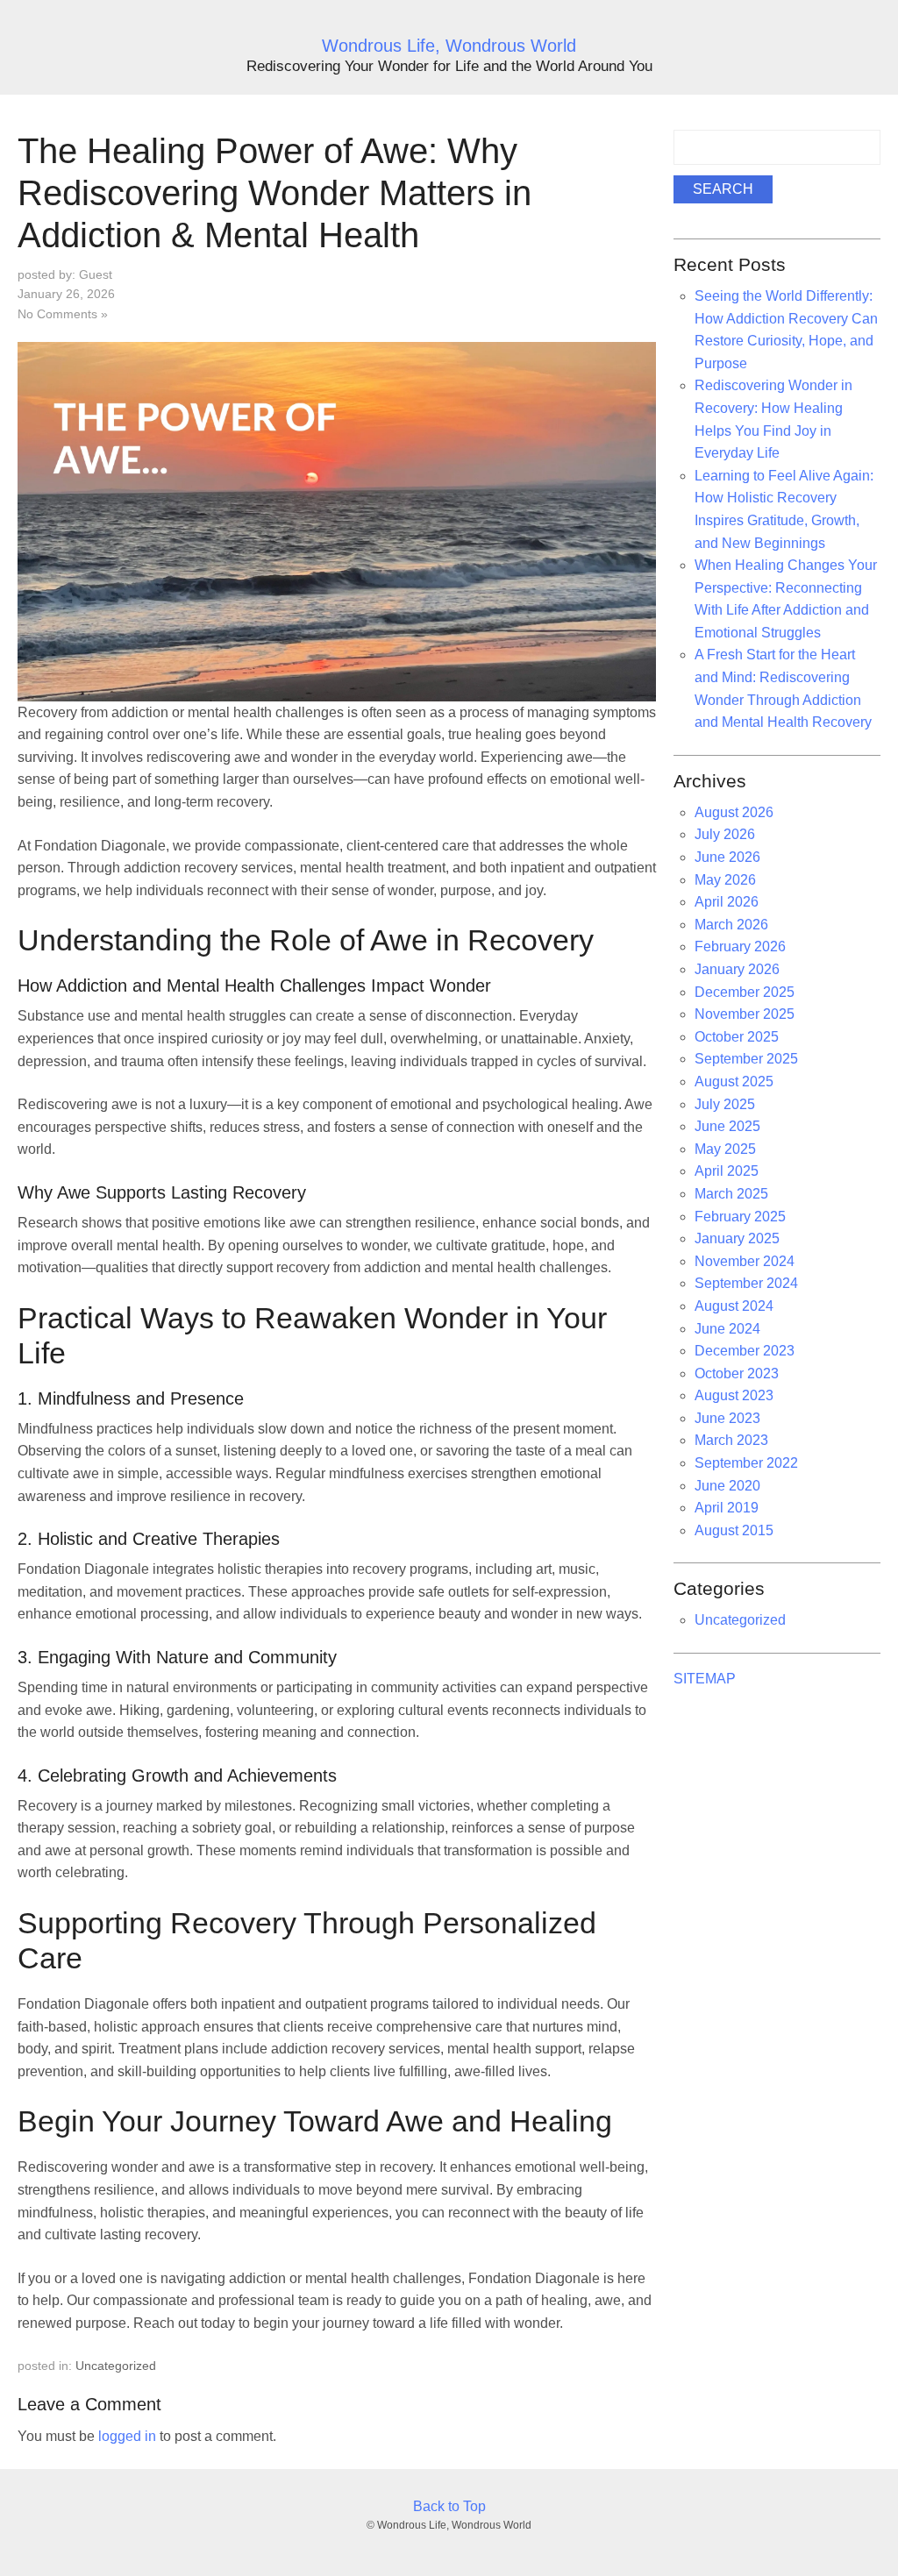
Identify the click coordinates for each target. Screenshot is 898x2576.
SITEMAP (705, 1679)
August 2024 (734, 1306)
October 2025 (737, 1037)
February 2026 (740, 946)
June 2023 (727, 1418)
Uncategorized (116, 2366)
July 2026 (725, 834)
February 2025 (740, 1217)
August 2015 (734, 1530)
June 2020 (727, 1486)
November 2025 (745, 1014)
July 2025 (725, 1104)
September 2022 (746, 1463)
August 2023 (734, 1395)
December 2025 (745, 992)
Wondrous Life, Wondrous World (449, 46)
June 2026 (727, 857)
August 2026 (734, 812)
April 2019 (727, 1508)
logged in (127, 2436)
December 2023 (745, 1351)
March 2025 (731, 1194)
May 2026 (725, 880)
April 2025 (727, 1171)
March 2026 (731, 925)
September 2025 (746, 1059)
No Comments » (63, 314)
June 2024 (727, 1329)
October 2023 (737, 1373)
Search (723, 189)
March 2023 (731, 1440)
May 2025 (725, 1149)
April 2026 (727, 902)
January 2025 (737, 1238)
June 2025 (727, 1126)
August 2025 (734, 1082)
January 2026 (737, 969)
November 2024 (745, 1261)
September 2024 (746, 1283)
